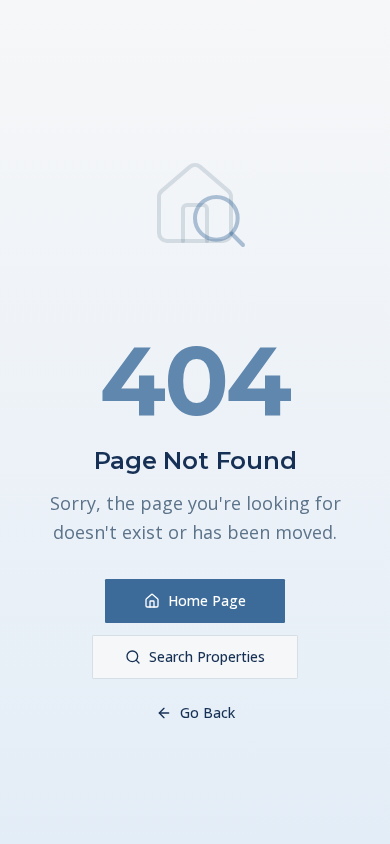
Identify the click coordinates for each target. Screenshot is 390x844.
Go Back (207, 712)
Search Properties (207, 656)
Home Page (207, 600)
